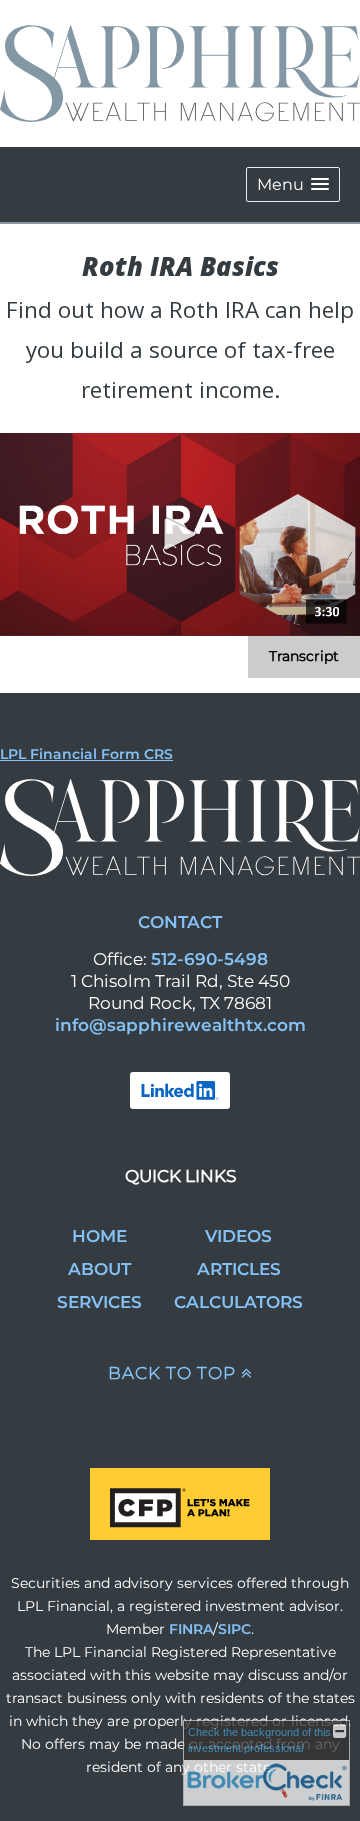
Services (99, 1302)
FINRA (191, 1629)
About (99, 1269)
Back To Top (172, 1373)
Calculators (238, 1302)
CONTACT (180, 922)
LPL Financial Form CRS (86, 754)
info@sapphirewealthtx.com (180, 1025)
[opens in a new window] (180, 1089)
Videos (238, 1236)
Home (99, 1236)
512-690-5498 (209, 959)
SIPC (234, 1629)
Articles (239, 1269)
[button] (293, 184)
